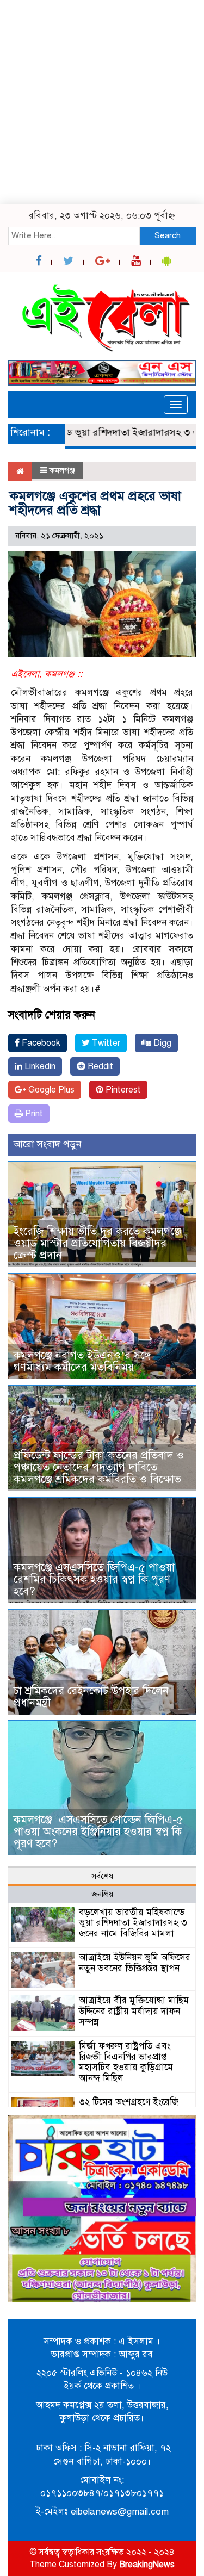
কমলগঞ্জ (62, 470)
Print (33, 1114)
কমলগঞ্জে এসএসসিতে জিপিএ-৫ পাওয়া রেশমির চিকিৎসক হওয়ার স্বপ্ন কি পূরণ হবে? (94, 1579)
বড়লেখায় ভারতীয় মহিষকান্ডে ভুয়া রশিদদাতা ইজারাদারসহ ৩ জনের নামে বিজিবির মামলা (133, 1923)
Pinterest (122, 1090)
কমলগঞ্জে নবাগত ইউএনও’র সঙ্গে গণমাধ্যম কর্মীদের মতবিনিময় (82, 1361)
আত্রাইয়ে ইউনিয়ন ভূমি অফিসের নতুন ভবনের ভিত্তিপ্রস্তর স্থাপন (135, 1963)
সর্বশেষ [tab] (102, 1876)
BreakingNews (147, 2565)
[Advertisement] (102, 102)
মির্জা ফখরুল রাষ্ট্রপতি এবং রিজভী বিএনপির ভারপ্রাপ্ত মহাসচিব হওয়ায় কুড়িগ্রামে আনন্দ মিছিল (126, 2062)
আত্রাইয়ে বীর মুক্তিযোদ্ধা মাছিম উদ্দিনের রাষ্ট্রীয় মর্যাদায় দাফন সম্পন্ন (134, 2011)
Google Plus (50, 1090)
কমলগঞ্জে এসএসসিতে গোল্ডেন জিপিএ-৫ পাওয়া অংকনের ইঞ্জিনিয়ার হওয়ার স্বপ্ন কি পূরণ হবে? (98, 1832)
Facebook (40, 1043)
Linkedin (39, 1066)
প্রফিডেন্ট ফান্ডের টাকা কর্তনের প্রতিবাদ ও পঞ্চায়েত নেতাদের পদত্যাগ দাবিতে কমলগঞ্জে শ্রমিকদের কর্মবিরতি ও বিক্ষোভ (99, 1467)
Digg (161, 1043)
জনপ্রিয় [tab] (102, 1894)
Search (168, 235)
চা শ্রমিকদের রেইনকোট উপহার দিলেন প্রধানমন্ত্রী (91, 1697)
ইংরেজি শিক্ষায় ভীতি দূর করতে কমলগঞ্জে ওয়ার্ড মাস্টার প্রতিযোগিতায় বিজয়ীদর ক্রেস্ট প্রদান (98, 1243)
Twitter (105, 1043)
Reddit (99, 1066)
